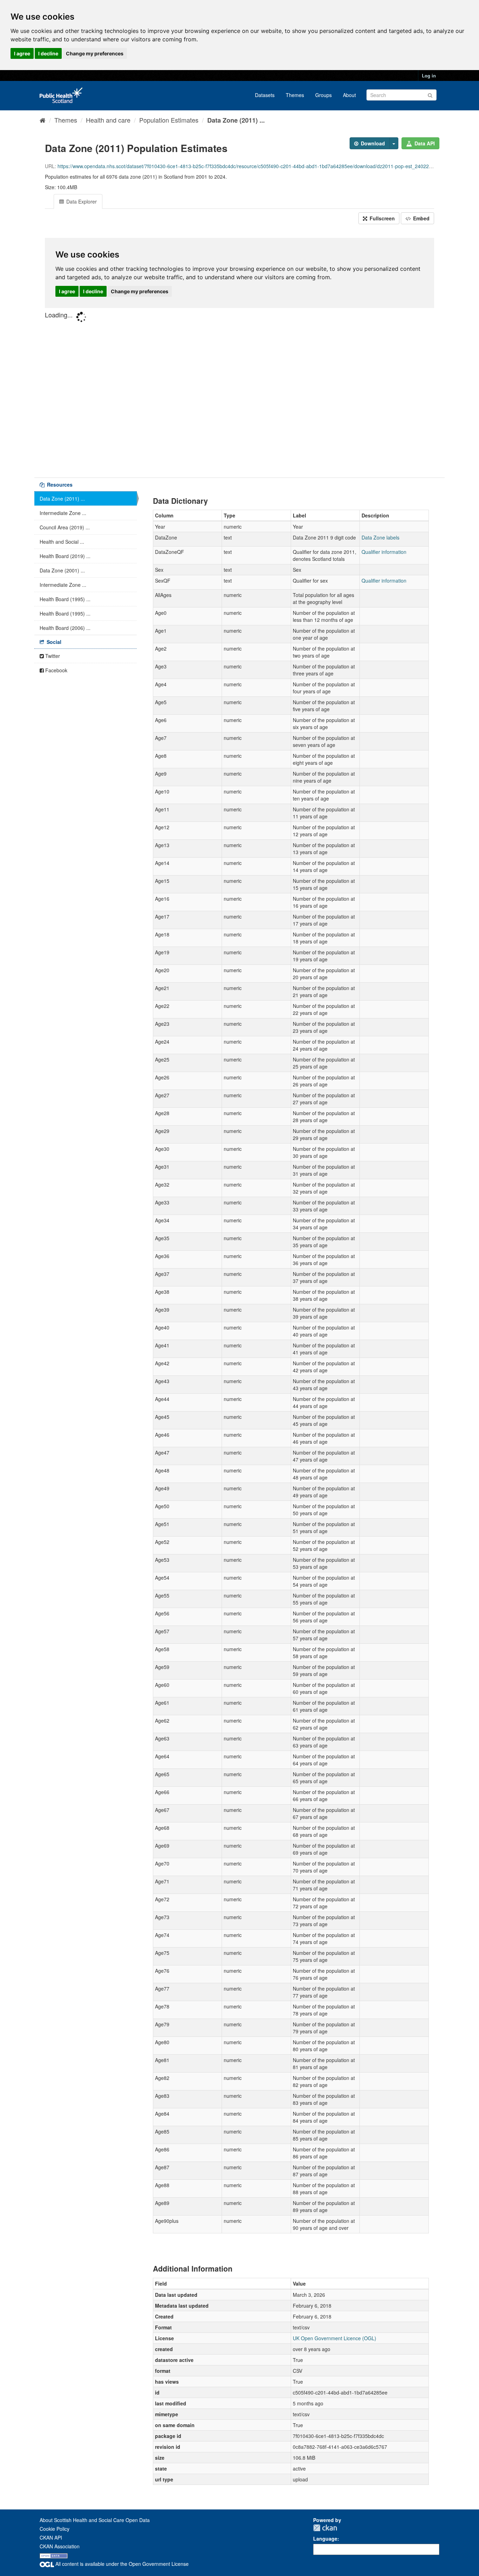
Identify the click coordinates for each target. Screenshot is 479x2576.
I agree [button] (22, 53)
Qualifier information (384, 552)
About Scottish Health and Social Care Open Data (95, 2520)
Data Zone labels (380, 537)
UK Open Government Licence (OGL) (335, 2338)
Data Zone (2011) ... (236, 120)
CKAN (325, 2528)
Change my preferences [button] (95, 53)
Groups (323, 95)
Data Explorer (81, 201)
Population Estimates (169, 120)
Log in (429, 75)
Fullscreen (382, 218)
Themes (295, 95)
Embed (421, 218)
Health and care (108, 120)
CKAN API (51, 2537)
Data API (424, 143)
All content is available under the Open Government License (121, 2564)
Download (372, 143)
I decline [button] (48, 53)
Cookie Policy (55, 2529)
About (349, 95)
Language (325, 2539)
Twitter (52, 656)
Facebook (56, 670)
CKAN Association (60, 2546)
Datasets (265, 95)
